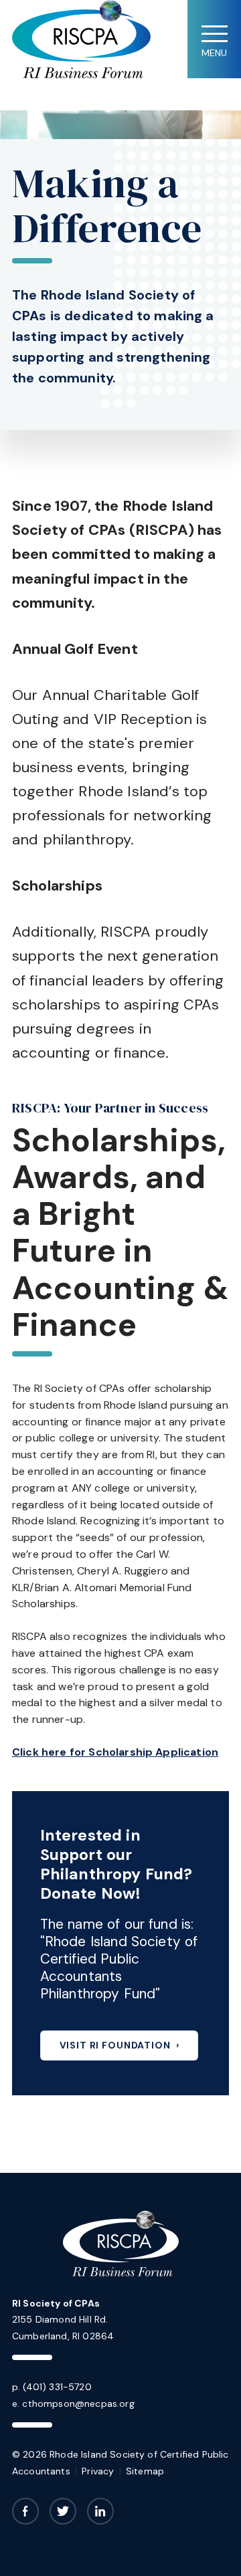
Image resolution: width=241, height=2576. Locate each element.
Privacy (98, 2471)
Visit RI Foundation (115, 2045)
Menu (214, 53)
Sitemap (145, 2471)
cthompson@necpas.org (78, 2404)
